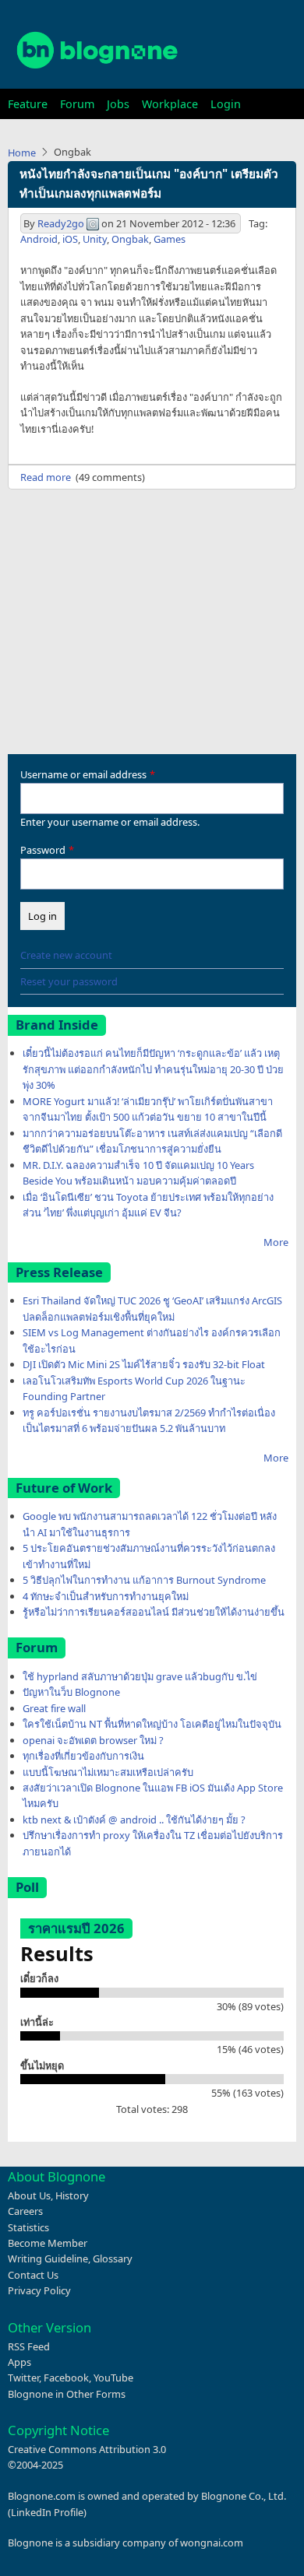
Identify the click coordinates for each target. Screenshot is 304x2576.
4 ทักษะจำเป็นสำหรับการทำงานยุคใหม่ (106, 1596)
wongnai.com (212, 2543)
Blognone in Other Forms (67, 2394)
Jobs (118, 104)
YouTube (113, 2378)
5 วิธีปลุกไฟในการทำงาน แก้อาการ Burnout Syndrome (144, 1580)
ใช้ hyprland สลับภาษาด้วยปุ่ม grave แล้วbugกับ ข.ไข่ (140, 1676)
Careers (25, 2211)
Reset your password (69, 981)
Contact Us (33, 2275)
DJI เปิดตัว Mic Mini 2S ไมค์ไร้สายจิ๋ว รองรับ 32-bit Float (144, 1364)
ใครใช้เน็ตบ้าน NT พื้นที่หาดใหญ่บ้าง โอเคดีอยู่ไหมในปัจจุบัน (152, 1724)
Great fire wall (54, 1708)
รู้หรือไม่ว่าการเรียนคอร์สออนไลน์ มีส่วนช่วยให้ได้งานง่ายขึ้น (154, 1612)
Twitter (23, 2378)
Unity (95, 239)
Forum (77, 104)
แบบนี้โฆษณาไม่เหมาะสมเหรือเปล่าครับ (108, 1772)
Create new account (66, 955)
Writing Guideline (48, 2258)
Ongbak (130, 239)
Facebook (66, 2378)
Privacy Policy (39, 2290)
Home (22, 153)
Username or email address (83, 774)
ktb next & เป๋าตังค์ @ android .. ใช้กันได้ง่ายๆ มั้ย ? (134, 1820)
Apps (19, 2362)
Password (43, 850)
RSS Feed (29, 2346)
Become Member (48, 2243)
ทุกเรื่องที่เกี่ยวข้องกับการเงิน (83, 1756)
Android (39, 239)
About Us (29, 2195)
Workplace (170, 104)
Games (170, 239)
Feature (28, 104)
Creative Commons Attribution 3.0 (87, 2449)
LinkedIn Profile (47, 2512)
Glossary (113, 2258)
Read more (46, 477)
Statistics (28, 2227)
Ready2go (61, 223)
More (276, 1242)
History (72, 2195)
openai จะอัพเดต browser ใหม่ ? (93, 1740)
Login (226, 104)
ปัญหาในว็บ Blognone (71, 1692)
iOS (70, 239)
